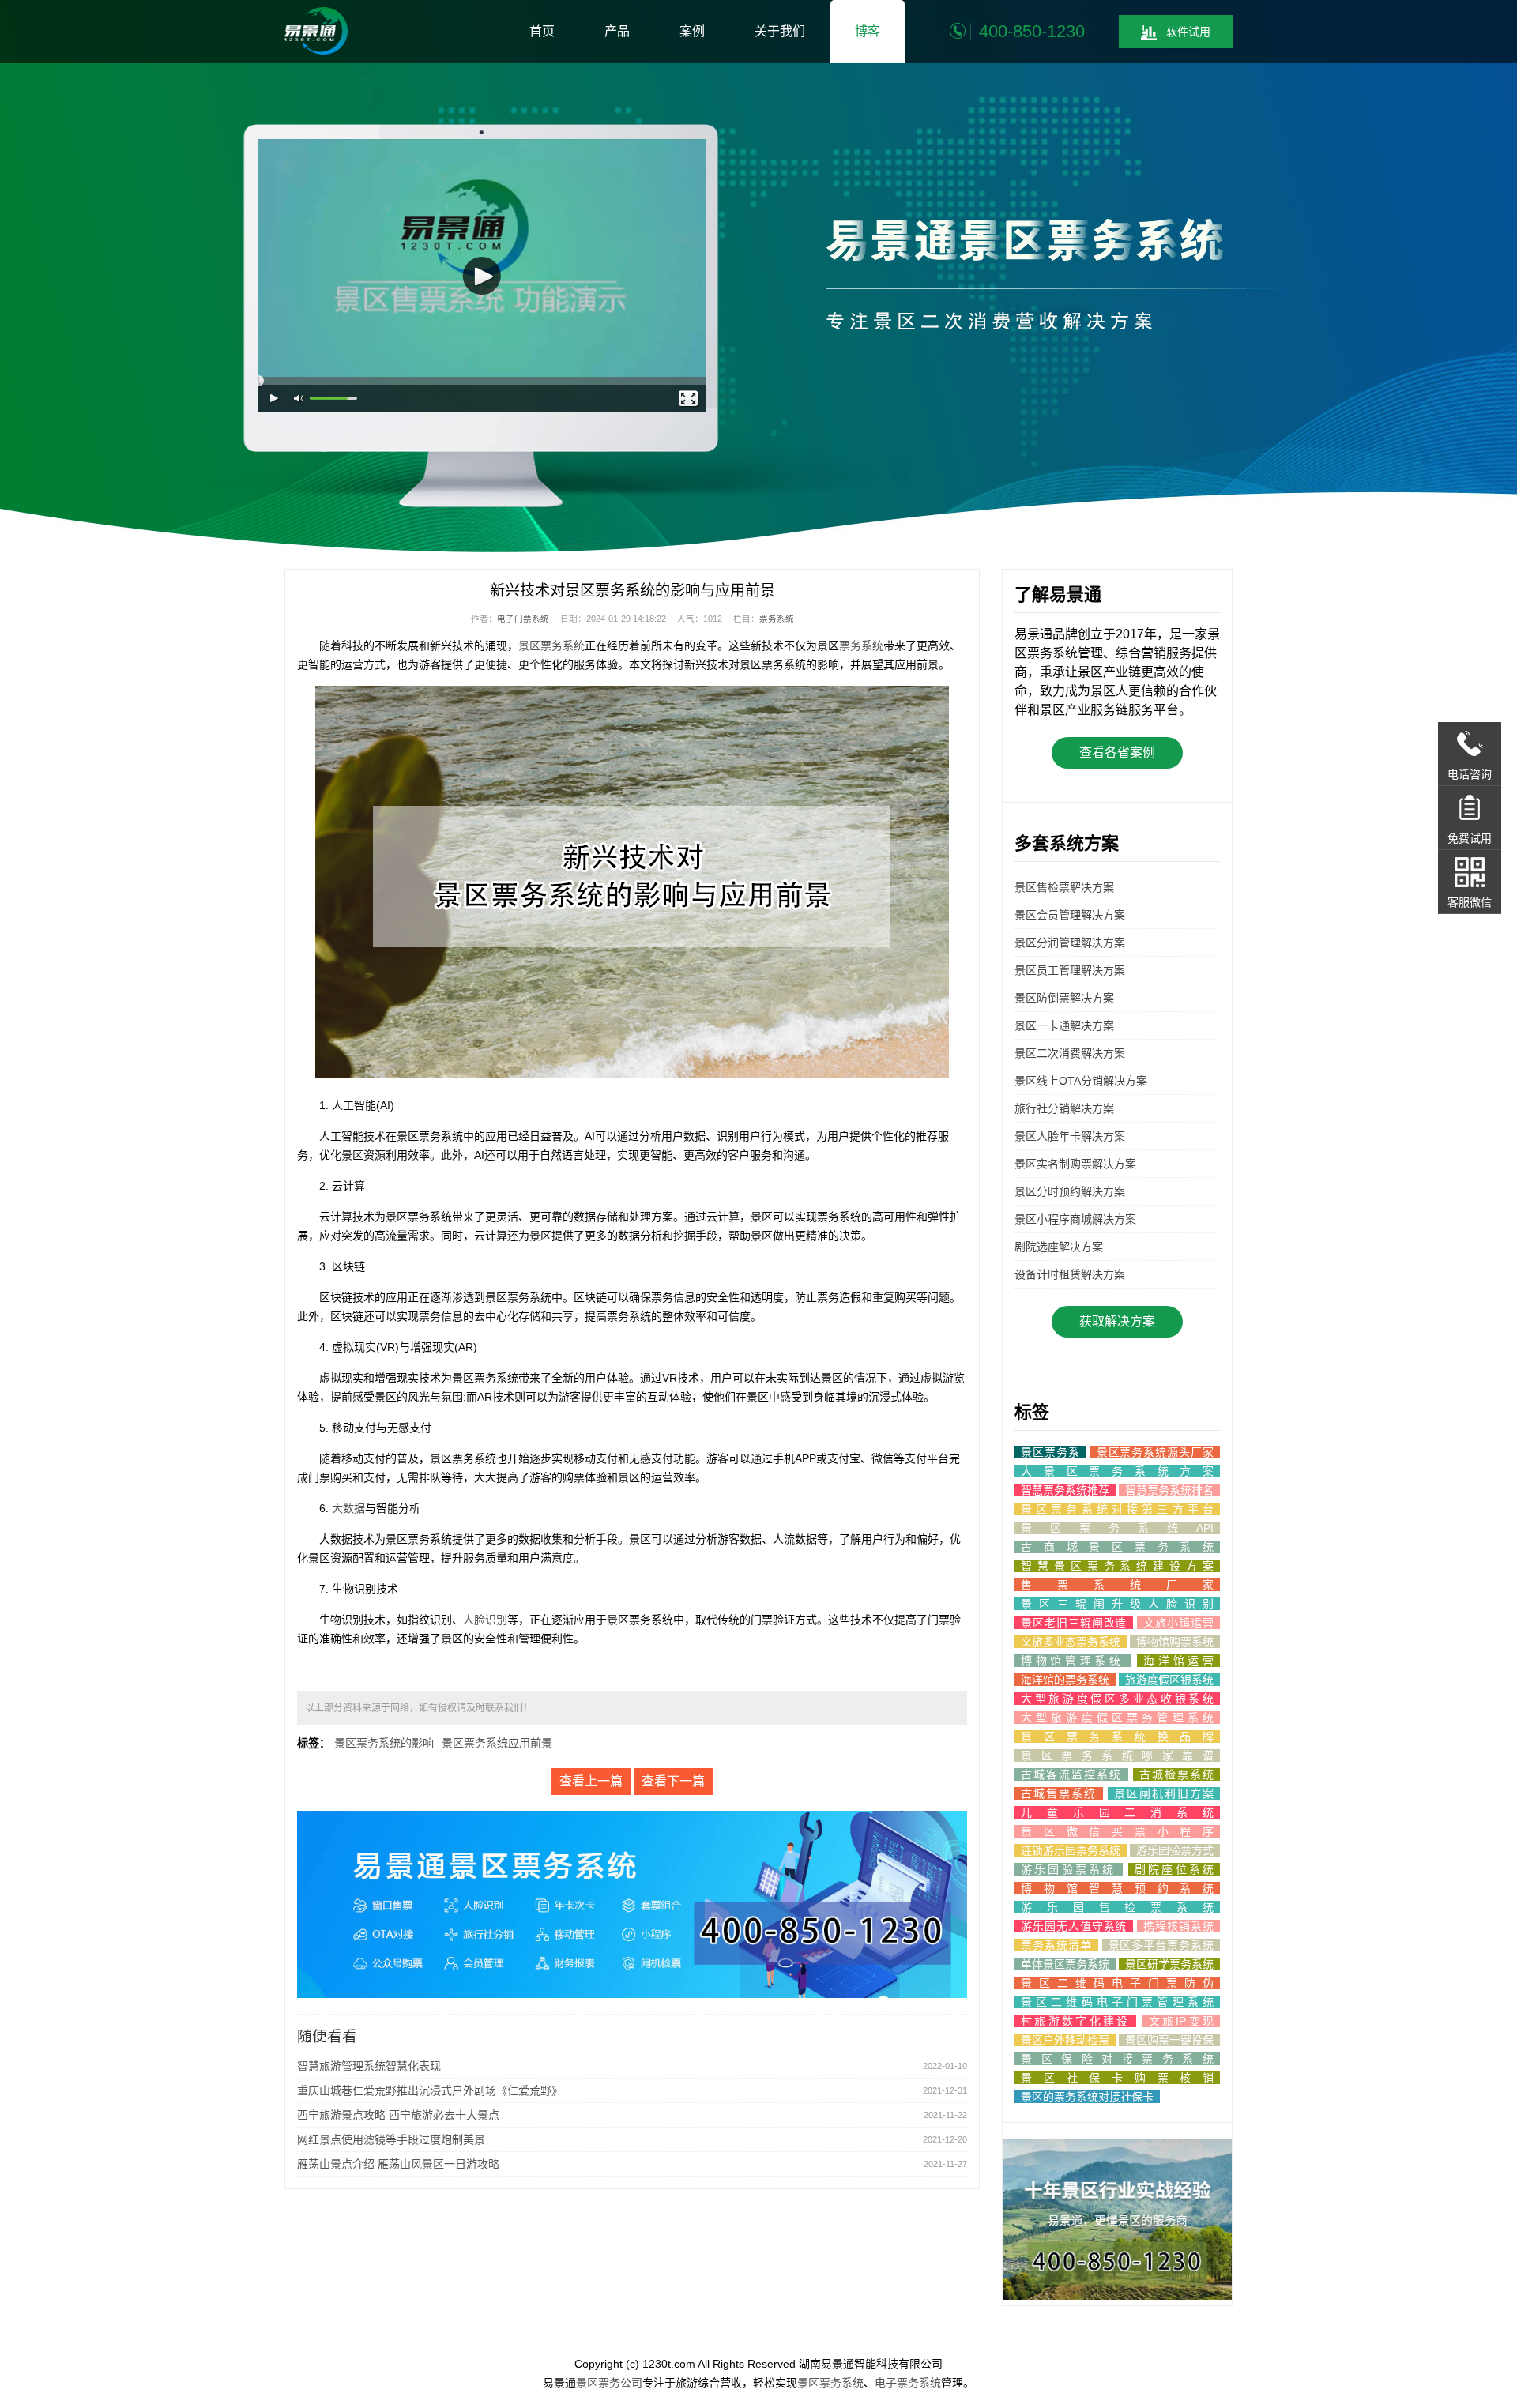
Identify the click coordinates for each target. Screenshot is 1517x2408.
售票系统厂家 (1117, 1585)
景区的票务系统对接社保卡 (1087, 2097)
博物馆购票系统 (1175, 1642)
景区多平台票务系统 (1161, 1945)
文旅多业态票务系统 (1071, 1642)
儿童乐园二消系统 (1117, 1812)
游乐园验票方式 (1175, 1850)
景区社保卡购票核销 (1117, 2078)
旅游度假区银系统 (1169, 1680)
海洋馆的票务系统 (1065, 1680)
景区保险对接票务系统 (1117, 2059)
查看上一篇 (591, 1781)
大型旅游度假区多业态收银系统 (1117, 1699)
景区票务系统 (551, 645)
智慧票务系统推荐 (1065, 1490)
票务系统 (777, 619)
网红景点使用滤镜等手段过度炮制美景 (391, 2139)
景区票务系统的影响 (384, 1743)
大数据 (348, 1508)
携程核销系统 (1178, 1926)
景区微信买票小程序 (1117, 1831)
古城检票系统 (1176, 1774)
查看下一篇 (673, 1781)
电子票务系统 (908, 2383)
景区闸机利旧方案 (1164, 1793)
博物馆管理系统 (1073, 1661)
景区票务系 (1050, 1452)
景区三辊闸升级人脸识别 (1117, 1604)
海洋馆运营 (1178, 1661)
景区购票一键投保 (1169, 2040)
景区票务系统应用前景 (497, 1743)
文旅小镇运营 (1178, 1623)
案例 (692, 31)
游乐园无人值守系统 (1074, 1926)
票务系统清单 (1056, 1945)
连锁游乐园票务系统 (1071, 1850)
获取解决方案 (1117, 1321)
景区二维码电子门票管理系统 (1117, 2002)
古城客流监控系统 (1071, 1774)
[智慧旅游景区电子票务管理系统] (316, 31)
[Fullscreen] (689, 399)
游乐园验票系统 (1069, 1869)
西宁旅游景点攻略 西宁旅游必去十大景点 (398, 2115)
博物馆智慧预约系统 (1117, 1888)
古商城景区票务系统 (1117, 1547)
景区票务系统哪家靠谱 (1117, 1755)
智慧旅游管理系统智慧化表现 (369, 2066)
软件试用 (1188, 32)
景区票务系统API (1117, 1528)
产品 (617, 31)
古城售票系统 (1059, 1793)
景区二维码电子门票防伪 (1117, 1983)
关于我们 (780, 31)
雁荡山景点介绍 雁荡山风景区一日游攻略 (398, 2164)
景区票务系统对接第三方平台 (1117, 1509)
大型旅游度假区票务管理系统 (1117, 1718)
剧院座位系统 (1174, 1869)
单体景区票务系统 (1065, 1964)
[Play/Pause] (275, 399)
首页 (542, 31)
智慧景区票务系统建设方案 (1117, 1566)
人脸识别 (485, 1620)
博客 (868, 31)
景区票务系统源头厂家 (1155, 1452)
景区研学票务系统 (1169, 1964)
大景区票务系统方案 (1117, 1471)
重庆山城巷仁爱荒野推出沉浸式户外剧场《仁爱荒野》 (430, 2090)
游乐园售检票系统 (1117, 1907)
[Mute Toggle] (299, 399)
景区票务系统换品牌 (1117, 1736)
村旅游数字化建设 (1075, 2021)
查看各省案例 (1117, 752)
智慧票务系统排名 (1169, 1490)
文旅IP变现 (1181, 2021)
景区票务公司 (609, 2383)
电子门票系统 (523, 619)
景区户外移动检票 (1065, 2040)
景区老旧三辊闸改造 (1074, 1623)
